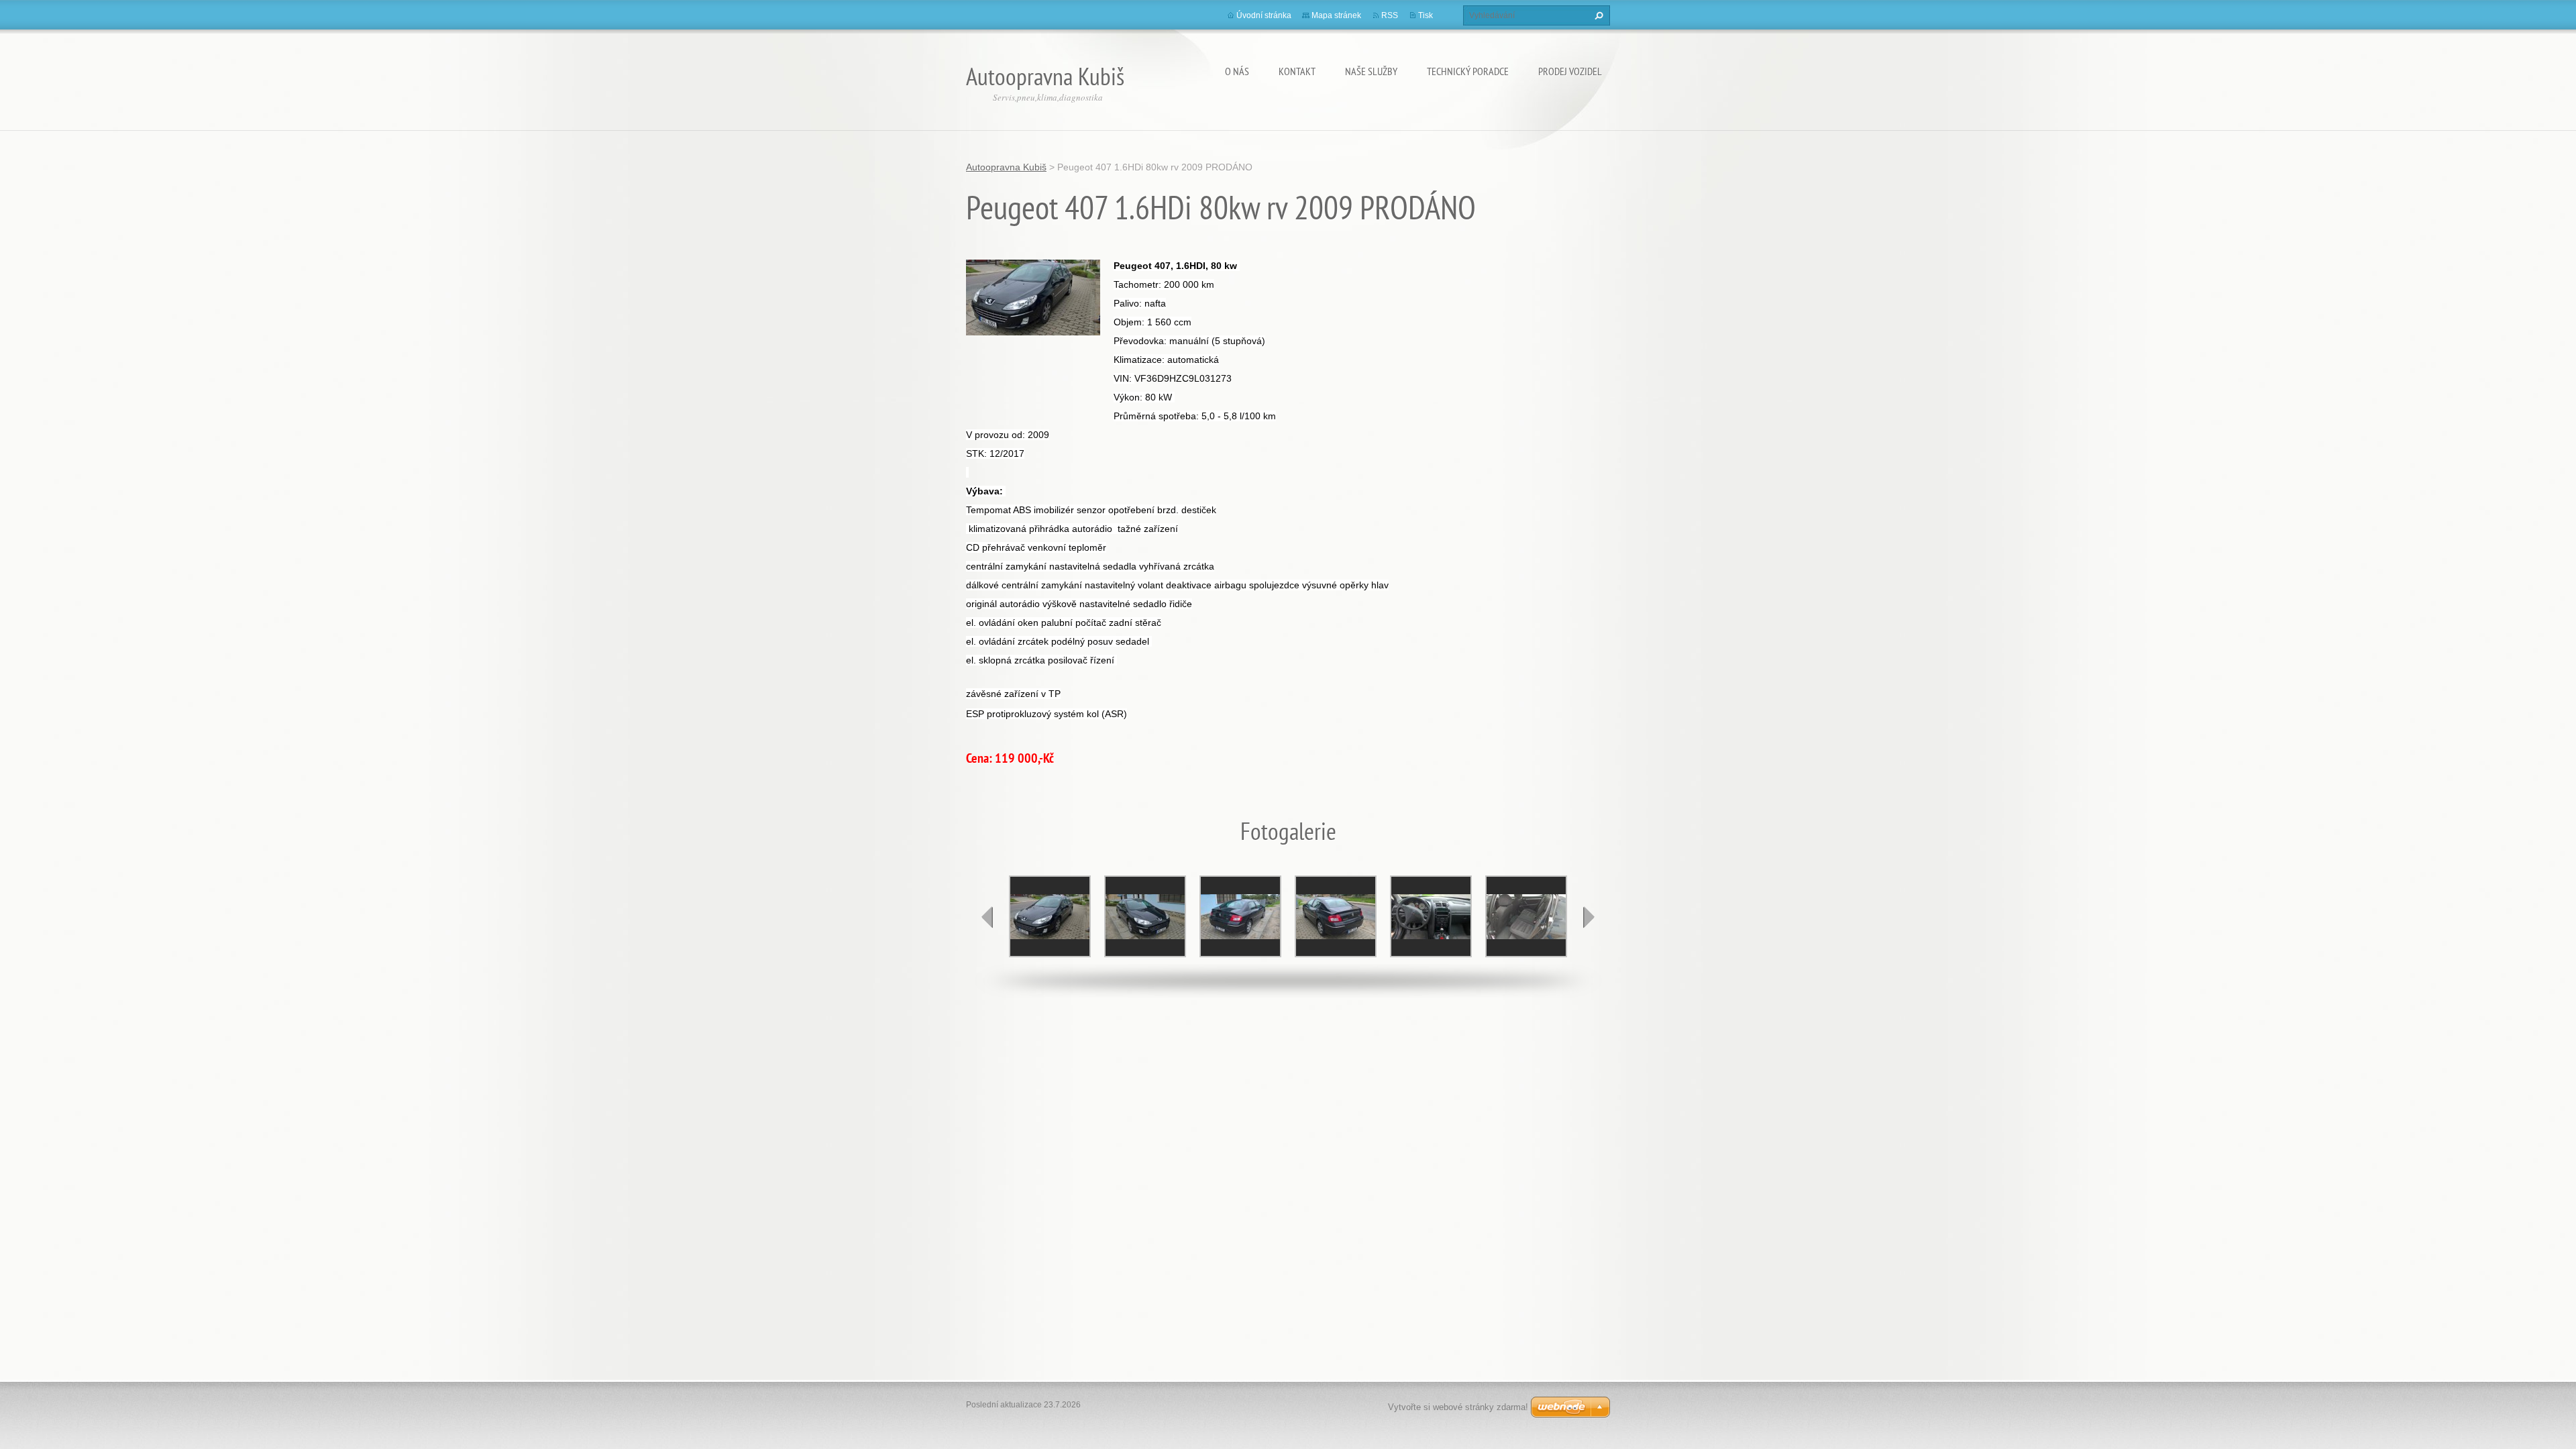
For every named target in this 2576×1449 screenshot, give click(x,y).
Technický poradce (1468, 71)
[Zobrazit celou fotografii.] (1050, 916)
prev (987, 917)
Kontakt (1297, 71)
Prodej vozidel (1570, 71)
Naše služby (1371, 71)
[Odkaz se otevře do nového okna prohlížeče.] (1033, 297)
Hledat (1597, 15)
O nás (1237, 71)
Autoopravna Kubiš (1006, 167)
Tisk (1426, 15)
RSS (1390, 15)
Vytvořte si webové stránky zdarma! (1458, 1407)
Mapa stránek (1336, 15)
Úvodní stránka (1264, 15)
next (1589, 917)
